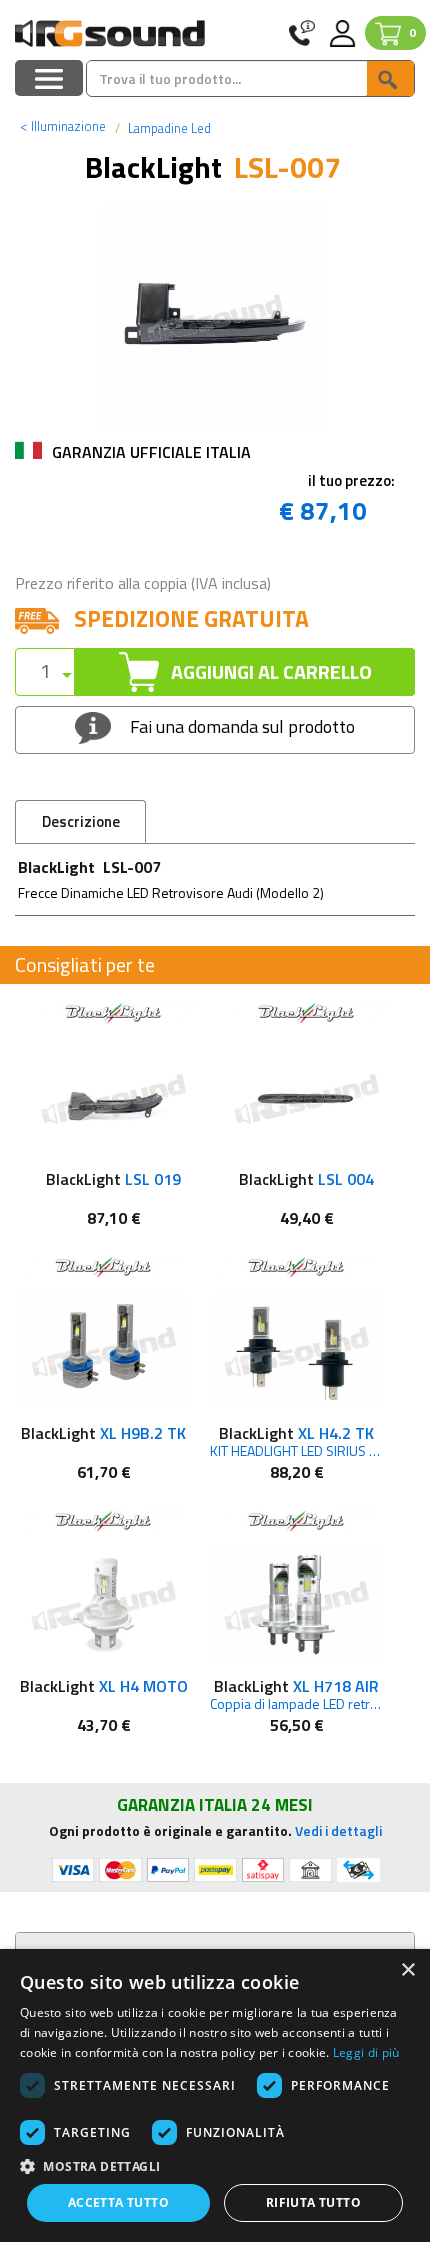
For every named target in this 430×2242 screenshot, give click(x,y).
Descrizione (81, 821)
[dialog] (215, 2095)
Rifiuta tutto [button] (313, 2202)
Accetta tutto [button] (118, 2202)
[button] (215, 2165)
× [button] (407, 1970)
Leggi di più (366, 2052)
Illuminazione (63, 126)
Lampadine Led (168, 128)
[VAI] (390, 78)
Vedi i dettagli (338, 1830)
